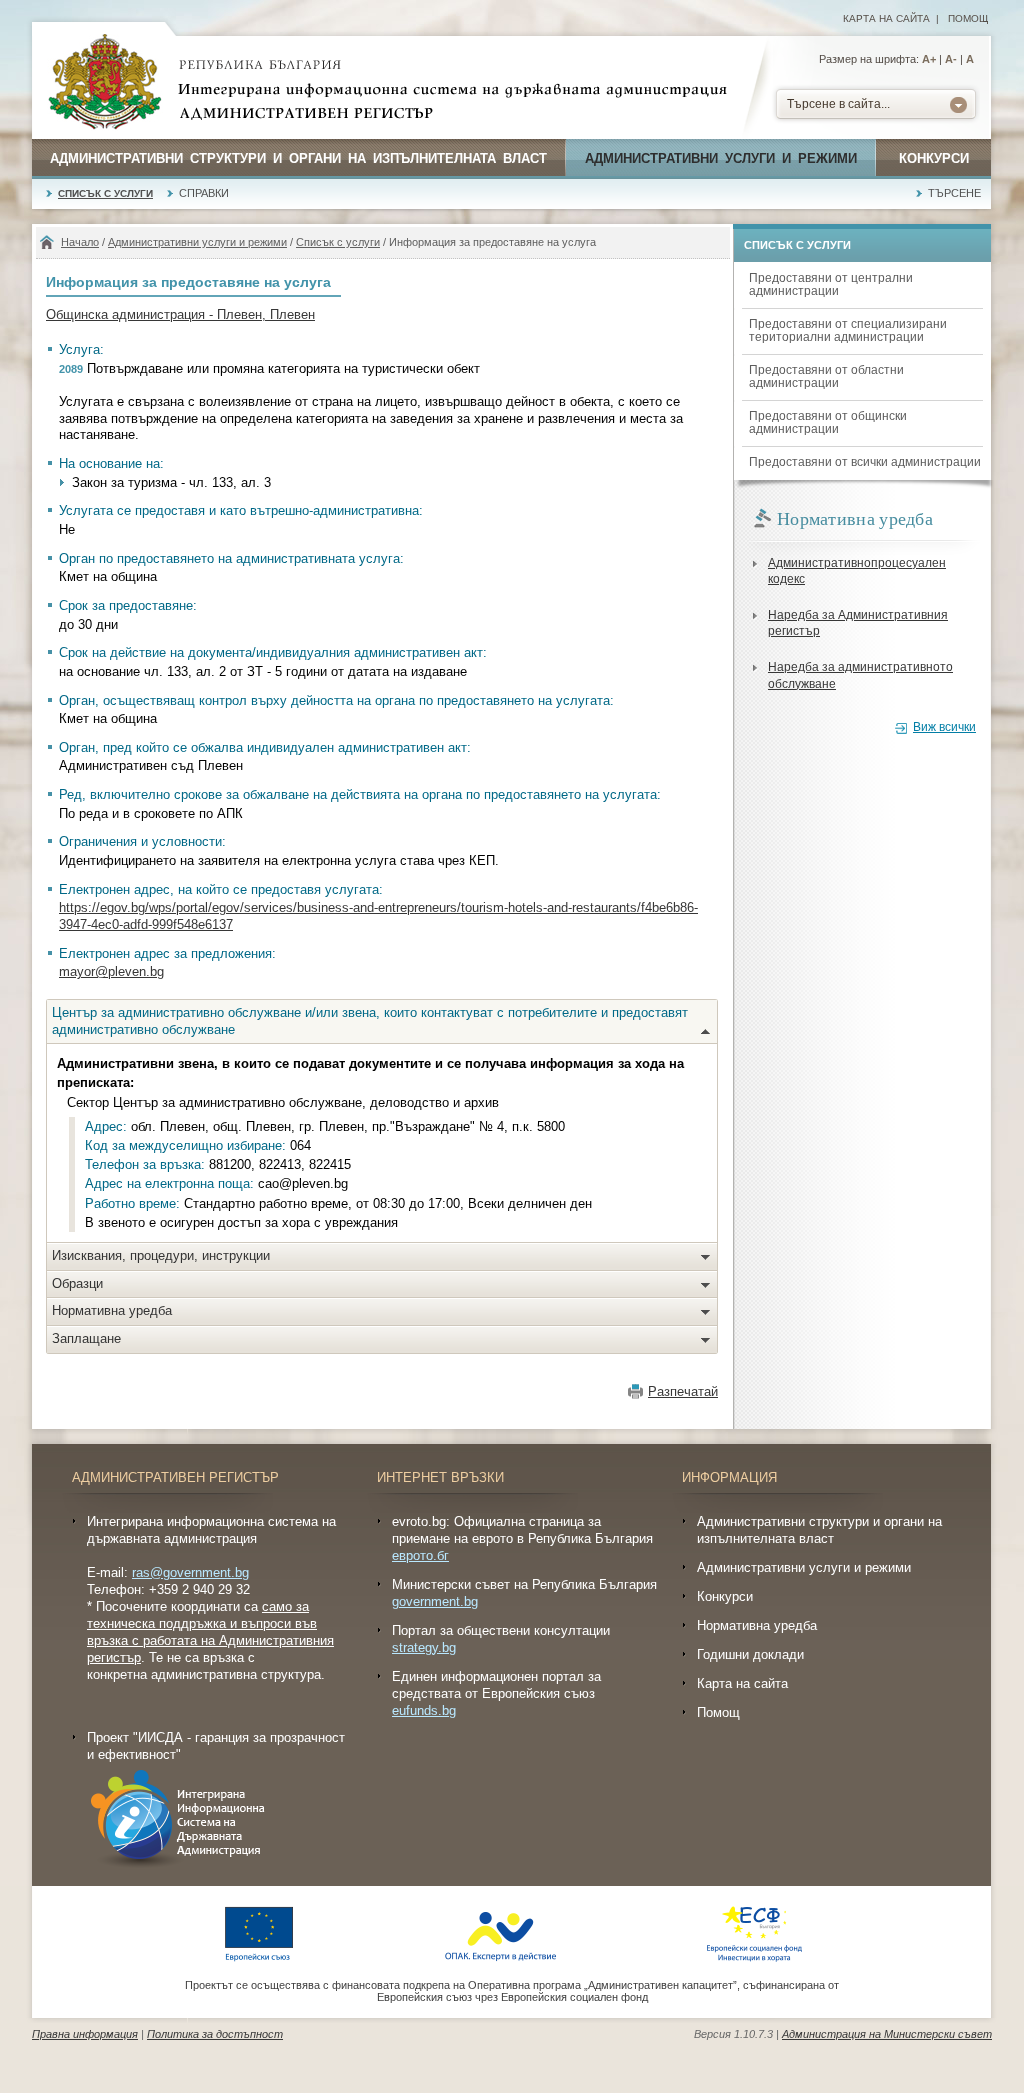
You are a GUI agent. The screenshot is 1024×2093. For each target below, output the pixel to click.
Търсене (954, 193)
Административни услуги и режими (721, 158)
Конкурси (934, 158)
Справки (204, 193)
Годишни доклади (750, 1654)
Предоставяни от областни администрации (826, 376)
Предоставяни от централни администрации (831, 284)
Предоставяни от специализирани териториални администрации (848, 330)
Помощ (968, 18)
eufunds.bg (424, 1710)
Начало (80, 242)
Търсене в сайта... (838, 104)
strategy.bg (424, 1647)
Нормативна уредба (112, 1310)
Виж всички (944, 727)
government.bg (435, 1601)
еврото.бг (420, 1555)
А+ (929, 59)
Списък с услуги (105, 193)
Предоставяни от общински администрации (828, 422)
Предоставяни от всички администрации (865, 462)
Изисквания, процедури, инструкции (161, 1255)
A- (951, 59)
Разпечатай (683, 1391)
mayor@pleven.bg (111, 971)
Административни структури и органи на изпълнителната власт (298, 158)
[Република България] (105, 83)
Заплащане (86, 1338)
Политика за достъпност (215, 2034)
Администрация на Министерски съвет (887, 2034)
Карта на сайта (886, 18)
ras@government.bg (190, 1572)
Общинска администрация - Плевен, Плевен (180, 314)
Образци (77, 1283)
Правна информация (85, 2034)
